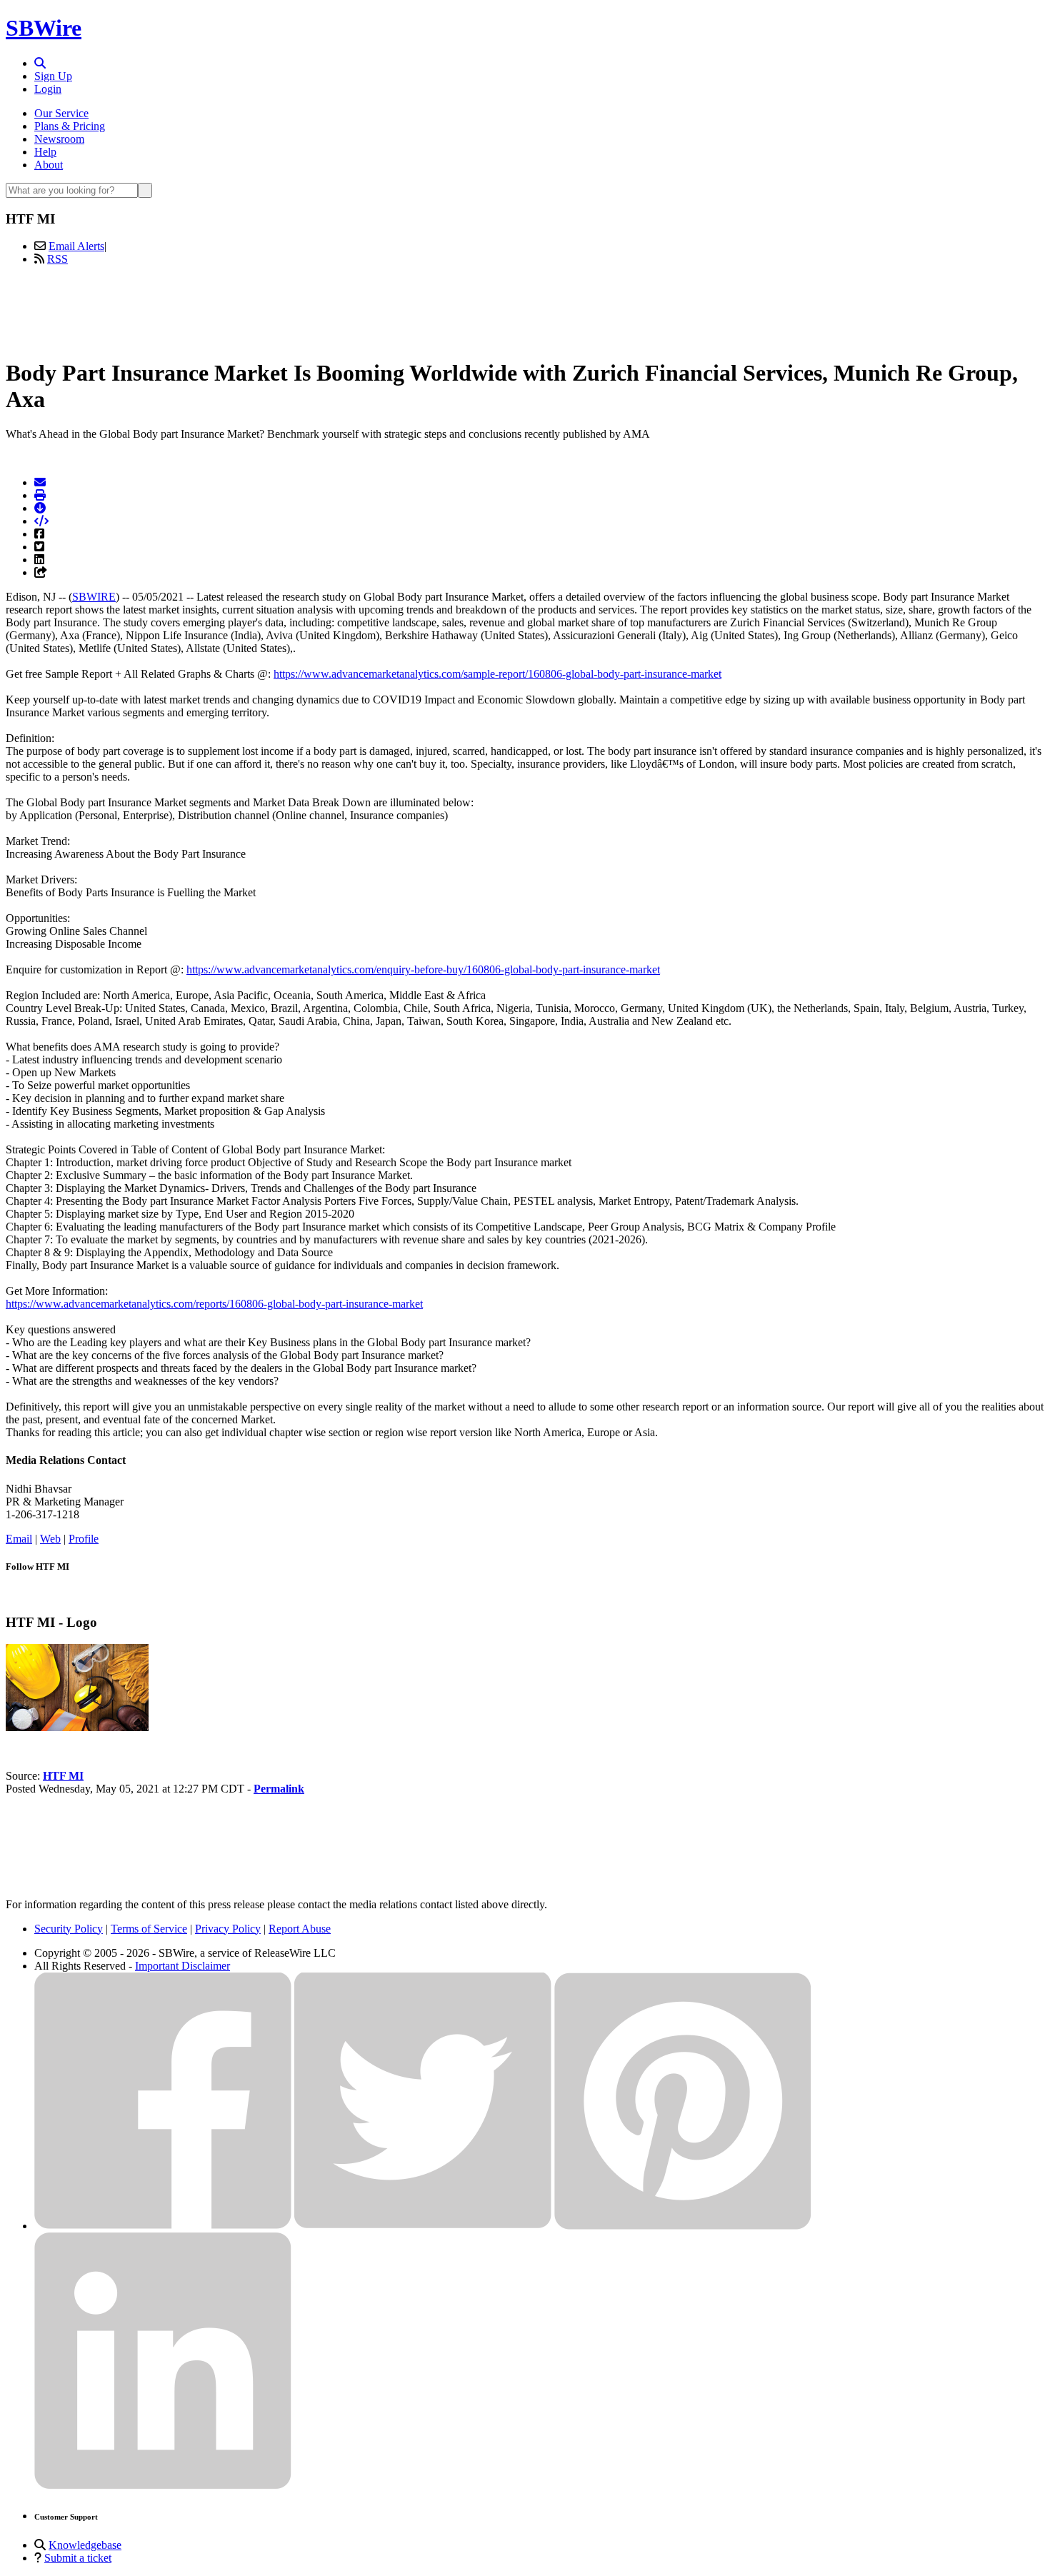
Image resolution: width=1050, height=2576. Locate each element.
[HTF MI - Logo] (77, 1727)
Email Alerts (76, 246)
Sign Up (53, 76)
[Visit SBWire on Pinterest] (683, 2226)
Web (50, 1539)
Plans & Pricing (70, 126)
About (49, 165)
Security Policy (69, 1929)
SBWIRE (94, 597)
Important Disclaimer (182, 1966)
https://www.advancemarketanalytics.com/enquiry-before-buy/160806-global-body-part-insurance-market (423, 969)
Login (48, 89)
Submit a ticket (78, 2558)
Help (45, 152)
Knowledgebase (85, 2545)
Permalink (279, 1789)
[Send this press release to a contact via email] (40, 482)
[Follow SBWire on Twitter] (423, 2226)
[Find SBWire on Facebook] (163, 2226)
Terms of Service (149, 1929)
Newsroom (59, 139)
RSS (57, 259)
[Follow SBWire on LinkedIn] (163, 2486)
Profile (84, 1539)
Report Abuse (300, 1929)
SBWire (44, 28)
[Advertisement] (525, 309)
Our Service (61, 113)
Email (19, 1539)
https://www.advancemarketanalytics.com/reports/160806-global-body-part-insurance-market (214, 1304)
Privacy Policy (228, 1929)
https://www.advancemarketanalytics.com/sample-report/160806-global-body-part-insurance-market (497, 674)
